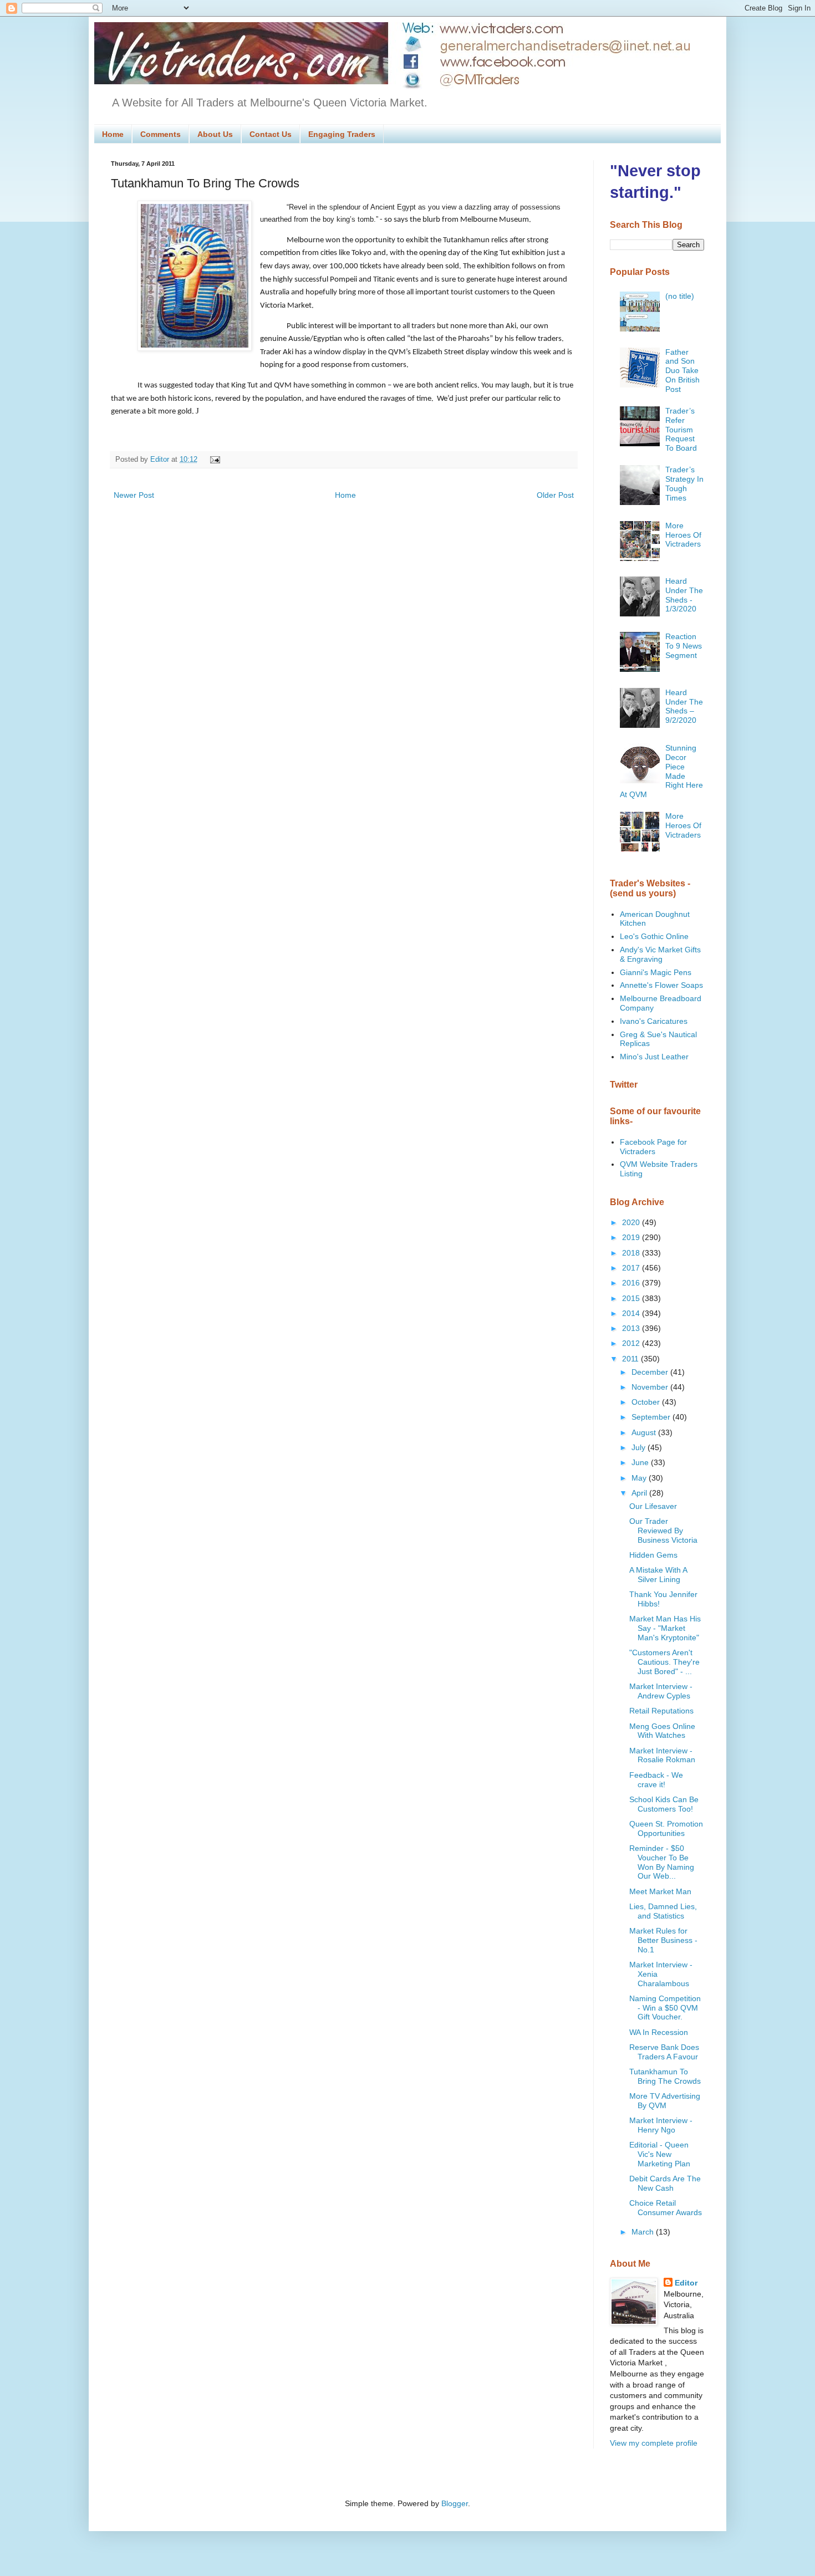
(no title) (680, 296)
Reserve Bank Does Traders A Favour (664, 2052)
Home (113, 134)
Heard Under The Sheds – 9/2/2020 (684, 706)
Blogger (455, 2503)
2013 (632, 1328)
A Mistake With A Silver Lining (658, 1575)
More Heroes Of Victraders (683, 535)
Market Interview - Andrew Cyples (661, 1691)
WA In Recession (659, 2032)
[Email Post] (213, 460)
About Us (215, 134)
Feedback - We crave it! (656, 1780)
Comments (161, 134)
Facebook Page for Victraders (653, 1147)
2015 (632, 1298)
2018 (632, 1253)
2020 (632, 1222)
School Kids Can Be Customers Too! (664, 1804)
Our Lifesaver (653, 1506)
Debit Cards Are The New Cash (665, 2183)
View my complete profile (654, 2443)
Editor (686, 2283)
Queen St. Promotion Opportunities (666, 1828)
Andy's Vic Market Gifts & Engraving (660, 954)
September (652, 1417)
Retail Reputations (661, 1711)
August (645, 1432)
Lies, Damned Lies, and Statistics (663, 1911)
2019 (632, 1237)
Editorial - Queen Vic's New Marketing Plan (660, 2154)
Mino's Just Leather (654, 1057)
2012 (632, 1343)
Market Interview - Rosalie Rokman (662, 1755)
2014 (632, 1313)
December (651, 1372)
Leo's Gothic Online (654, 936)
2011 (631, 1359)
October (647, 1402)
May (640, 1478)
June (641, 1462)
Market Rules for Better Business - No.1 (663, 1940)
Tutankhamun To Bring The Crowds (665, 2076)
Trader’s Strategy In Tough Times (684, 483)
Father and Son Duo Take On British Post (682, 371)
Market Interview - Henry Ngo (661, 2125)
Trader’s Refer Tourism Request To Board (681, 429)
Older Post (555, 495)
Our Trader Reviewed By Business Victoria (663, 1531)
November (651, 1387)
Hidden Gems (653, 1555)
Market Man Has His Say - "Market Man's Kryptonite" (665, 1628)
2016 (632, 1283)
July (640, 1447)
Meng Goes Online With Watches (662, 1731)
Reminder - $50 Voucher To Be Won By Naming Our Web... (662, 1862)
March (644, 2232)
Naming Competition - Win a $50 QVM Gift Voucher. (665, 2008)
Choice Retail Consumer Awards (666, 2208)
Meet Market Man (660, 1891)
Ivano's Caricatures (654, 1021)
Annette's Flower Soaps (661, 985)
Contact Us (271, 134)
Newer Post (134, 495)
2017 (632, 1268)
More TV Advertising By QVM (665, 2101)
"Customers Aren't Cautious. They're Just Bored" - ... (664, 1662)
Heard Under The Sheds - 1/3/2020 (684, 595)
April (640, 1493)
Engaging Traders (342, 134)
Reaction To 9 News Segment (684, 646)
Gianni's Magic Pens (656, 972)
